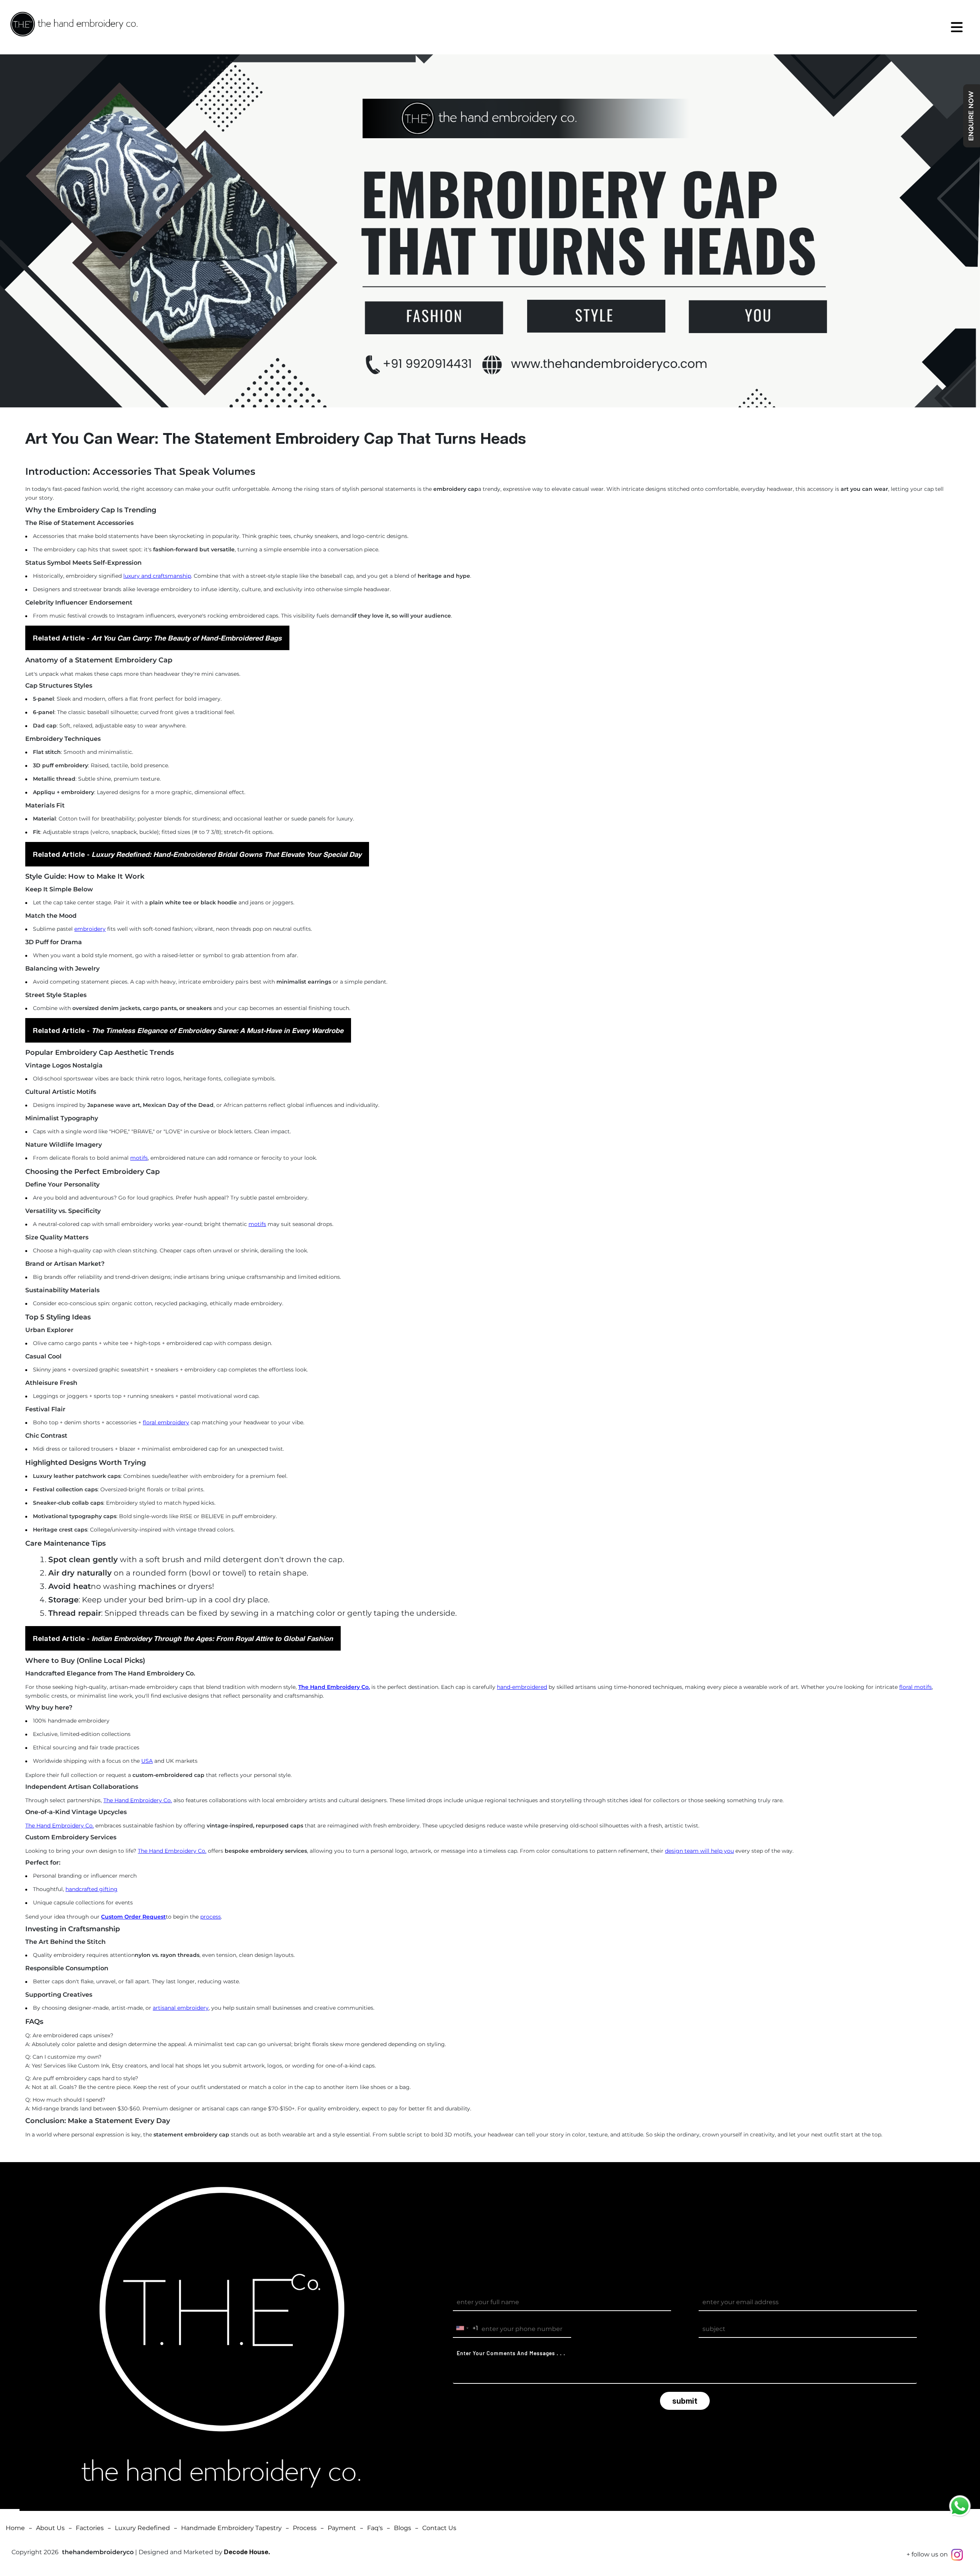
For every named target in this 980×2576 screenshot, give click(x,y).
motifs (139, 1158)
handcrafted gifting (91, 1889)
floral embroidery (166, 1422)
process (211, 1917)
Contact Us (439, 2528)
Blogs (403, 2528)
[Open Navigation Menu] (957, 27)
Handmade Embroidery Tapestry (231, 2528)
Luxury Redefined (142, 2528)
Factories (90, 2528)
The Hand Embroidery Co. (138, 1800)
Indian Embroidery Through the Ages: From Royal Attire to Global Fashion (212, 1638)
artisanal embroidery (181, 2008)
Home (15, 2528)
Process (305, 2528)
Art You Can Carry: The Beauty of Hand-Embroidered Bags (187, 638)
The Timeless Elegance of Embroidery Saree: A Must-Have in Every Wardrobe (217, 1030)
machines (157, 1586)
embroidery (90, 929)
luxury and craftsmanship (157, 576)
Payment (342, 2528)
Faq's (375, 2528)
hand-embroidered (522, 1687)
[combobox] (466, 2328)
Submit (685, 2401)
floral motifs (915, 1687)
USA (147, 1761)
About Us (50, 2528)
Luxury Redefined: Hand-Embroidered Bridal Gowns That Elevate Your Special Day (226, 854)
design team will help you (699, 1851)
